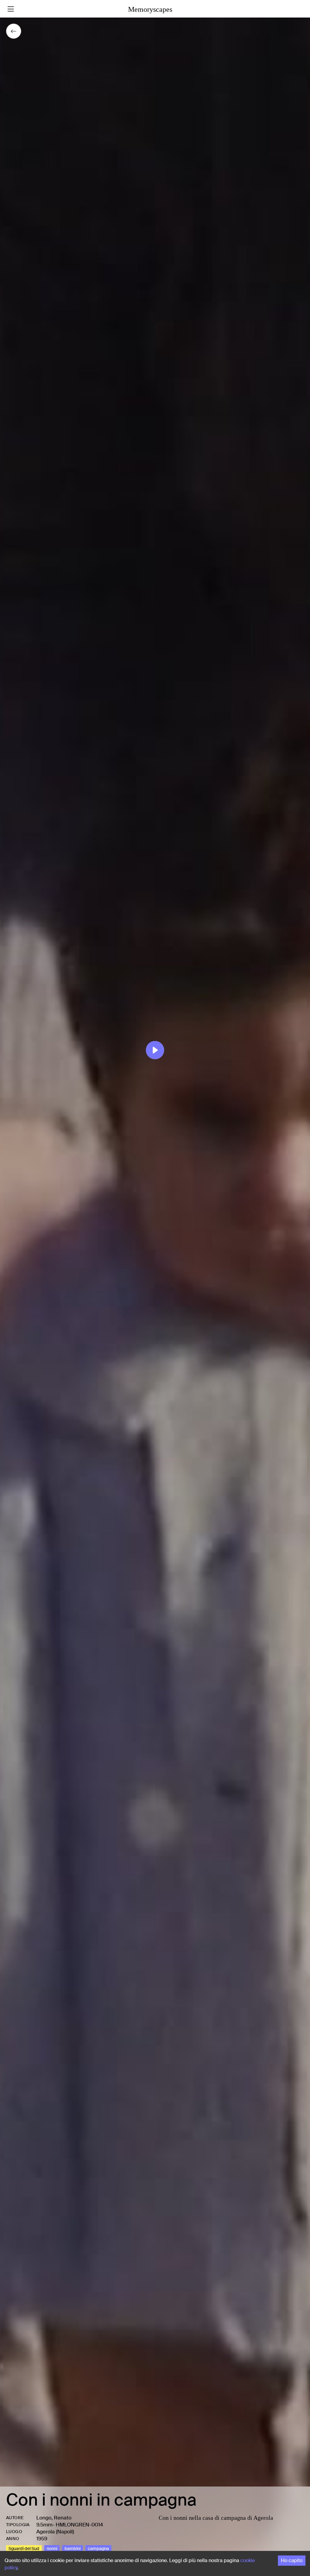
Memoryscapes (150, 9)
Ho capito (292, 2560)
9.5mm (44, 2525)
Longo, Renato (54, 2518)
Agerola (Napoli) (55, 2532)
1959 (42, 2539)
